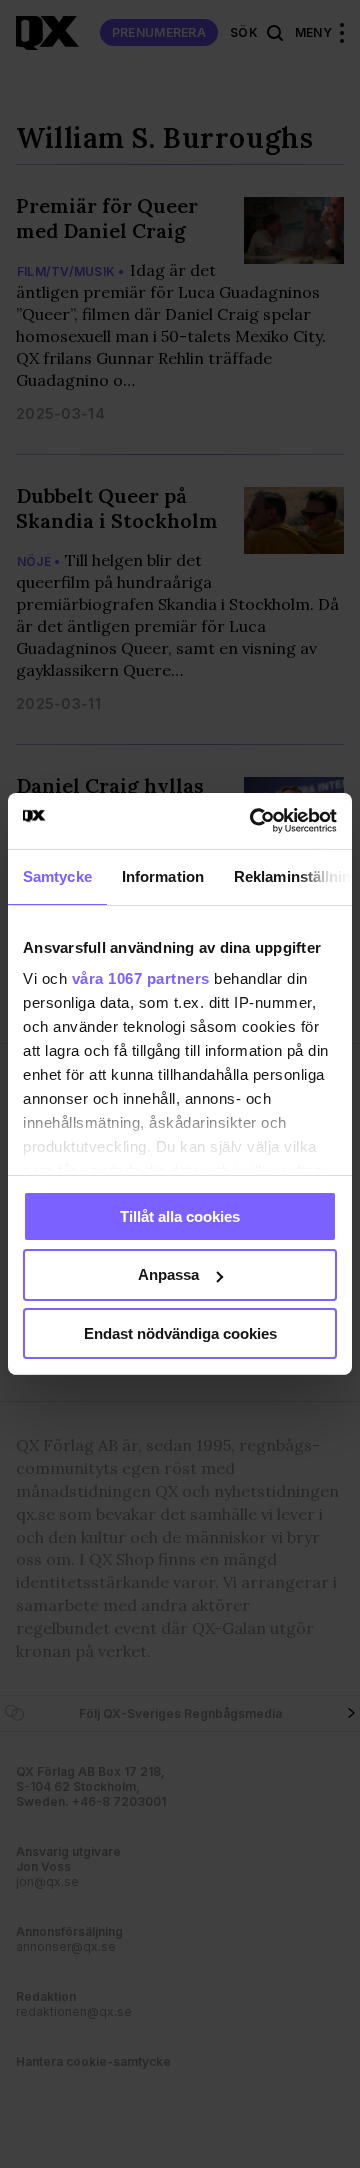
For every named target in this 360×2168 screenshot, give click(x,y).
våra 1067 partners (141, 978)
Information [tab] (163, 875)
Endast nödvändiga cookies (180, 1333)
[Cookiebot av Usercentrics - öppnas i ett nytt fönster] (254, 821)
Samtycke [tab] (57, 875)
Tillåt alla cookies (180, 1215)
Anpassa (168, 1274)
